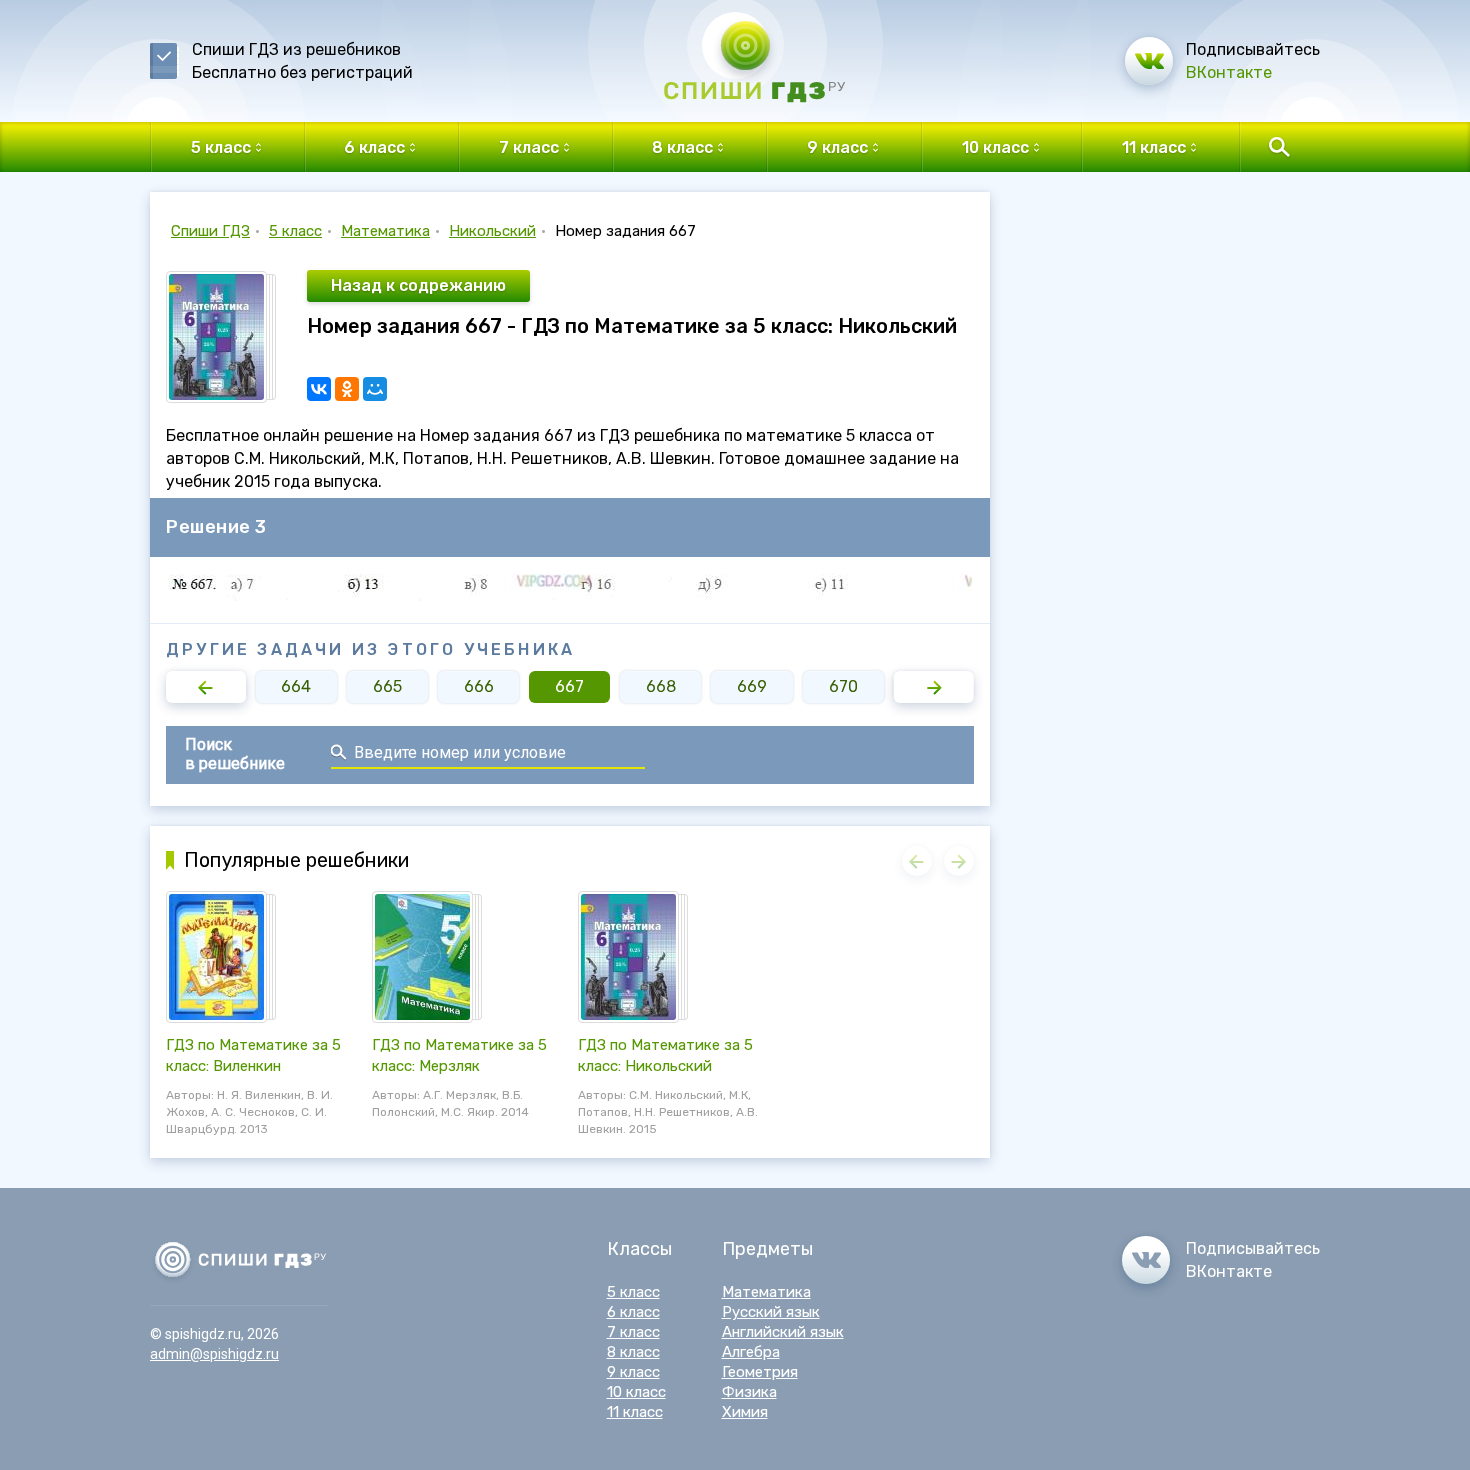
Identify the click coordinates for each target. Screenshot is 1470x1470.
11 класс (635, 1412)
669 (752, 686)
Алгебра (751, 1352)
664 (296, 686)
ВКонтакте (1229, 72)
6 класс (633, 1312)
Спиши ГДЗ (210, 231)
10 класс (636, 1392)
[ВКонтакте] (319, 389)
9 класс (633, 1372)
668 (661, 686)
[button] (206, 687)
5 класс (295, 231)
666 (479, 686)
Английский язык (783, 1332)
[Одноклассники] (347, 389)
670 (843, 686)
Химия (745, 1412)
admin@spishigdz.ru (214, 1354)
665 (387, 686)
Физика (749, 1392)
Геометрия (760, 1372)
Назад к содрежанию (418, 285)
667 (569, 686)
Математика (385, 231)
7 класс (633, 1332)
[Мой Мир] (375, 389)
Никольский (492, 231)
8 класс (633, 1352)
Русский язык (771, 1312)
